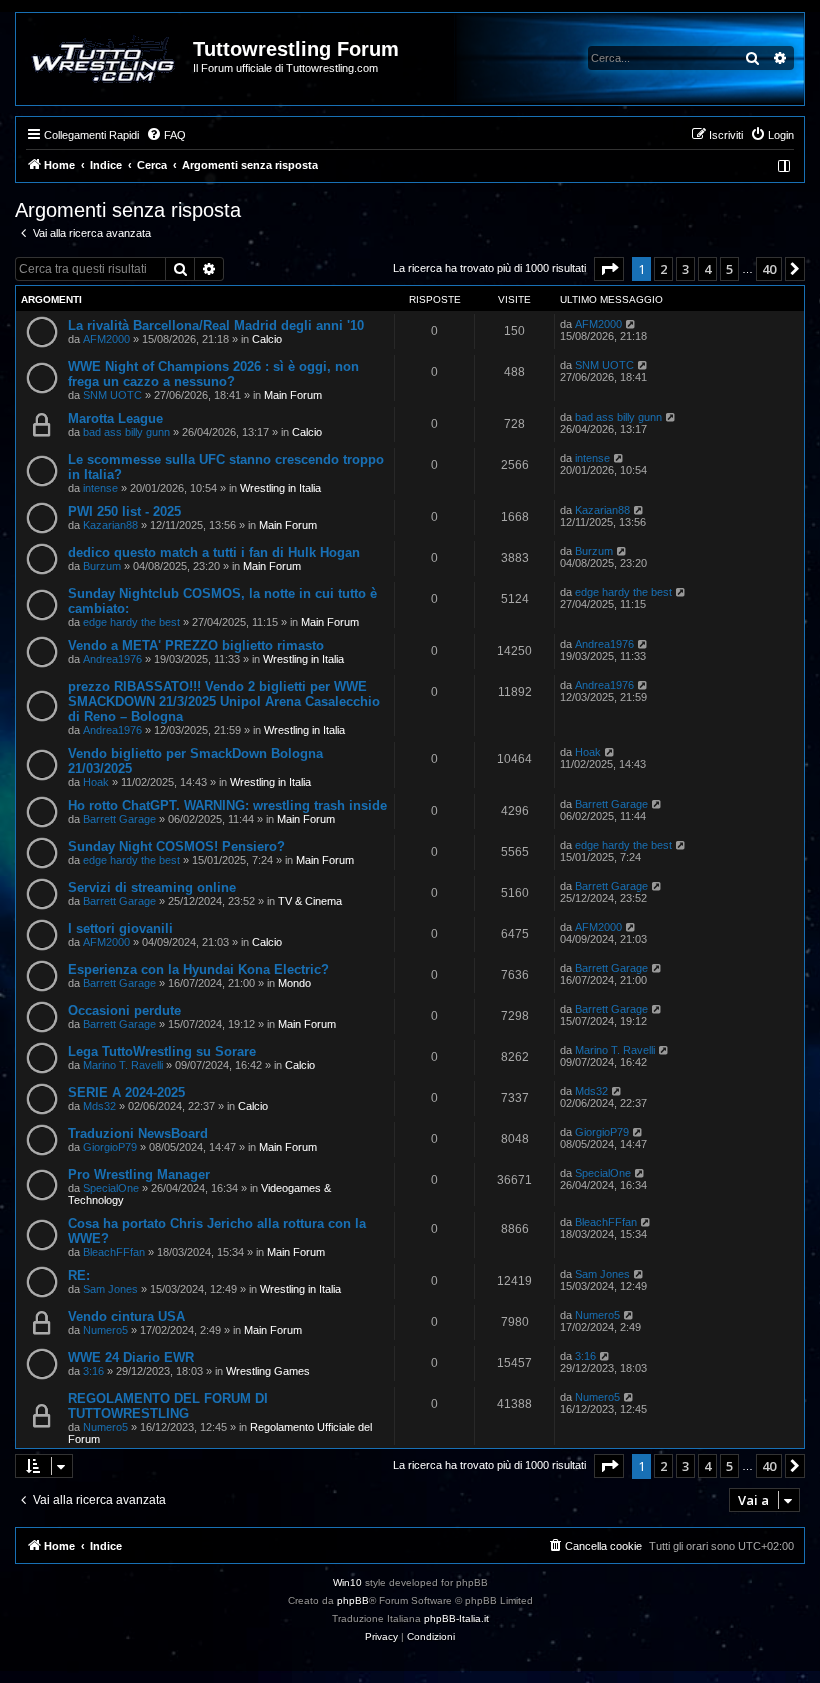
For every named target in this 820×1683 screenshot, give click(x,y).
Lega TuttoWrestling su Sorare (162, 1051)
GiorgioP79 (110, 1147)
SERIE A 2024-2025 (126, 1092)
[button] (609, 269)
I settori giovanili (120, 928)
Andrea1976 (112, 659)
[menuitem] (166, 135)
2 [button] (663, 269)
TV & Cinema (310, 901)
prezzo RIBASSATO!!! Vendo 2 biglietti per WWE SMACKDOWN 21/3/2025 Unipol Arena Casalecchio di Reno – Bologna (224, 701)
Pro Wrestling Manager (139, 1174)
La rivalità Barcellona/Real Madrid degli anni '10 (216, 325)
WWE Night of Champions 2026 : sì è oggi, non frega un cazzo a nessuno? (213, 374)
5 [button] (729, 269)
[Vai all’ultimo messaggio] (631, 324)
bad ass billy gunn (126, 432)
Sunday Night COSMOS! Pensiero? (176, 846)
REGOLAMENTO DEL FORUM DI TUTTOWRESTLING (168, 1406)
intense (100, 488)
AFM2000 (106, 339)
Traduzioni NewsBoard (138, 1133)
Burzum (102, 566)
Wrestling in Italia (280, 488)
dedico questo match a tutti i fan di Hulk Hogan (214, 552)
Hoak (96, 782)
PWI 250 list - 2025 (124, 511)
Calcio (267, 339)
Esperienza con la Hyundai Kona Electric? (198, 969)
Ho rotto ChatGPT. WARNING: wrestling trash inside (227, 805)
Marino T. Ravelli (123, 1065)
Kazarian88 (110, 525)
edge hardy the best (131, 622)
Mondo (294, 983)
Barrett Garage (119, 819)
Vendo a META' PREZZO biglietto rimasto (196, 645)
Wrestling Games (268, 1371)
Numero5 (105, 1330)
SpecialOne (111, 1188)
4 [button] (707, 269)
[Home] (105, 59)
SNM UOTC (112, 395)
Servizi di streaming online (152, 887)
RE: (79, 1275)
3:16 (93, 1371)
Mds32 (99, 1106)
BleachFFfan (114, 1252)
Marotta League (115, 418)
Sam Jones (110, 1289)
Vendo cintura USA (126, 1316)
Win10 (347, 1582)
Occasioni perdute (124, 1010)
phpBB (353, 1600)
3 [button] (685, 269)
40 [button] (769, 269)
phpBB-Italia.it (456, 1618)
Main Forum (293, 395)
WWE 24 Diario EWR (131, 1357)
